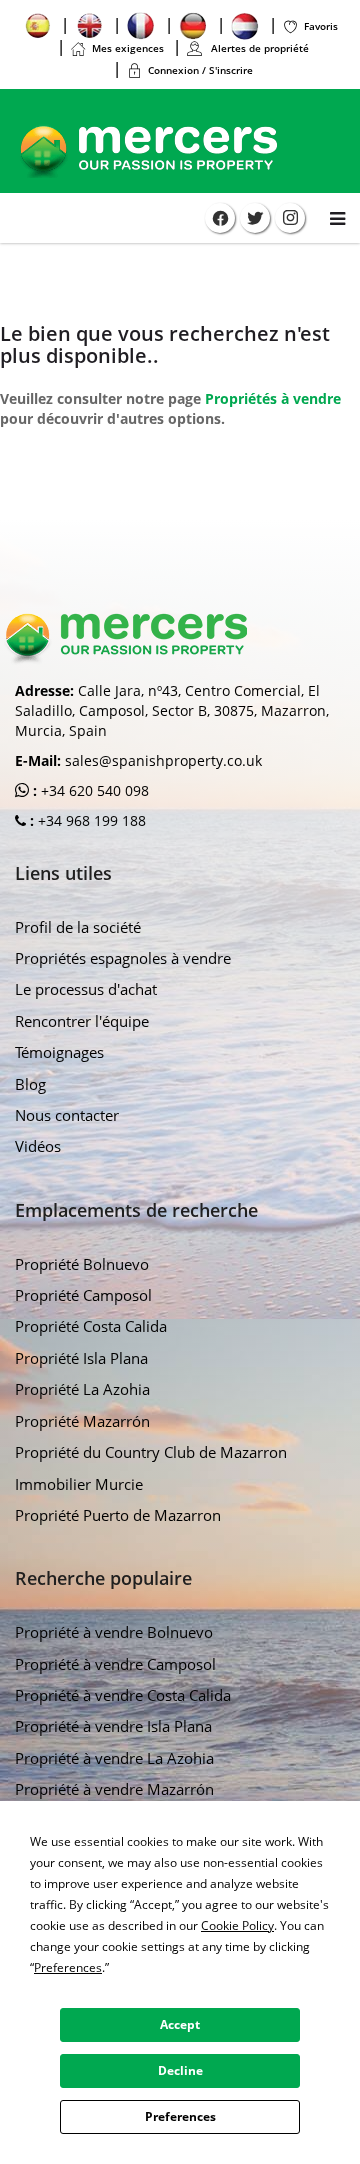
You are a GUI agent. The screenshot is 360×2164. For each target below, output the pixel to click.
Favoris (321, 26)
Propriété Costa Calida (91, 1326)
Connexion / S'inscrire (200, 70)
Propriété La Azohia (82, 1389)
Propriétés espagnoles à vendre (123, 958)
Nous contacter (67, 1115)
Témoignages (59, 1052)
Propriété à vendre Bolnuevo (114, 1632)
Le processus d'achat (86, 989)
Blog (30, 1084)
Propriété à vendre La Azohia (114, 1758)
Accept (180, 2024)
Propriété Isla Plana (81, 1358)
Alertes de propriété (258, 48)
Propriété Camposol (83, 1295)
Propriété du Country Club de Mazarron (151, 1452)
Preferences (180, 2116)
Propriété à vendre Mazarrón (114, 1789)
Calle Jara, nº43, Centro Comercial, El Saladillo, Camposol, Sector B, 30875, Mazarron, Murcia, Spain (172, 710)
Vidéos (38, 1146)
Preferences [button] (68, 1967)
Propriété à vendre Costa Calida (123, 1695)
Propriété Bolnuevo (82, 1264)
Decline (180, 2070)
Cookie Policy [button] (237, 1925)
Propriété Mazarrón (82, 1421)
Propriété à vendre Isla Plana (113, 1726)
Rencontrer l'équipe (82, 1021)
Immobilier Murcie (79, 1484)
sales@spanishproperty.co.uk (163, 760)
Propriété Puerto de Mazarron (118, 1515)
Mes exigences (128, 48)
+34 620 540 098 (93, 790)
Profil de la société (78, 927)
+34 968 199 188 (90, 820)
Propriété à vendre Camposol (115, 1664)
